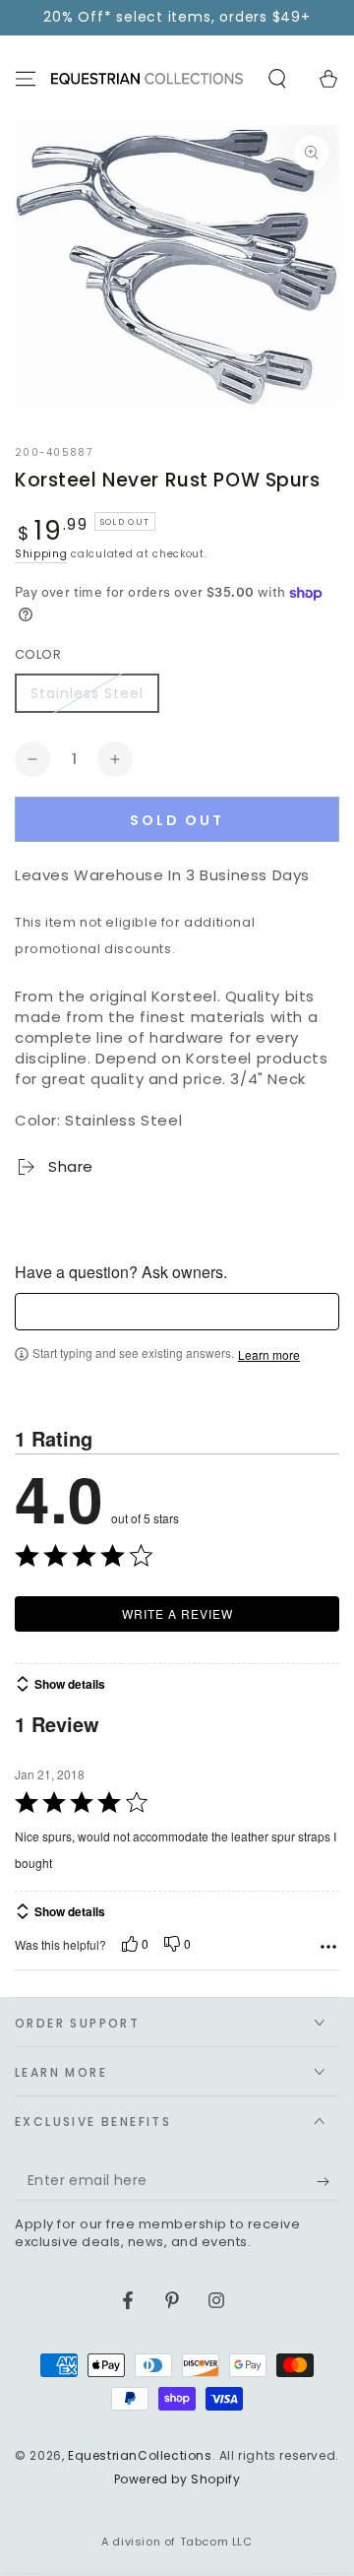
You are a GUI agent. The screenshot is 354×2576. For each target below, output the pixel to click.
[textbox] (177, 1312)
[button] (277, 79)
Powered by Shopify (177, 2479)
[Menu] (26, 79)
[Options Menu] (328, 1947)
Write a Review (177, 1613)
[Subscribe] (328, 2181)
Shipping (41, 554)
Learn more (269, 1355)
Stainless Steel (87, 693)
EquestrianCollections (140, 2455)
